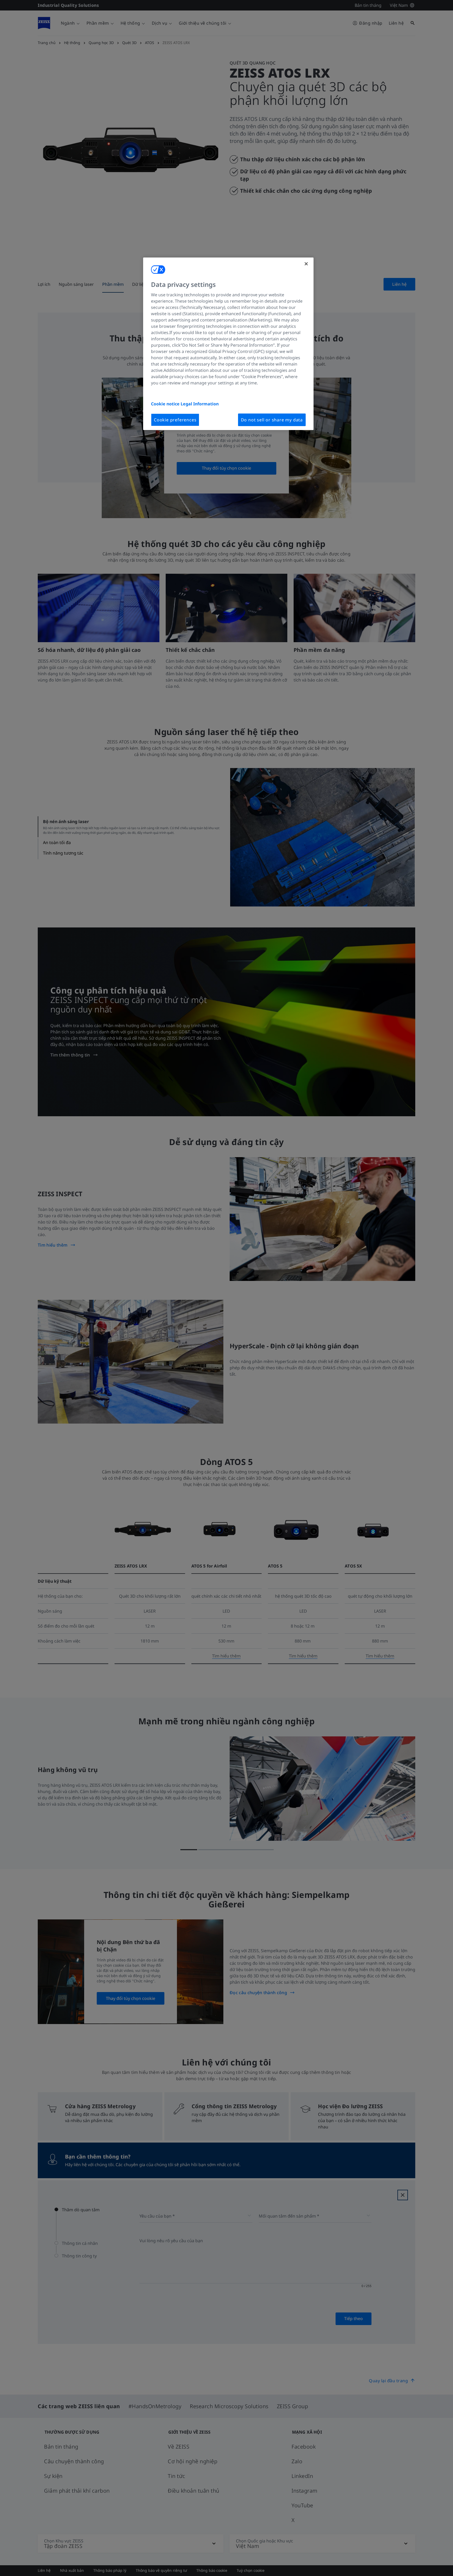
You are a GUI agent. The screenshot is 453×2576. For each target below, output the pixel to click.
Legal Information (200, 404)
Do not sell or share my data (272, 420)
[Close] (306, 264)
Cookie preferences (175, 420)
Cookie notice (166, 404)
